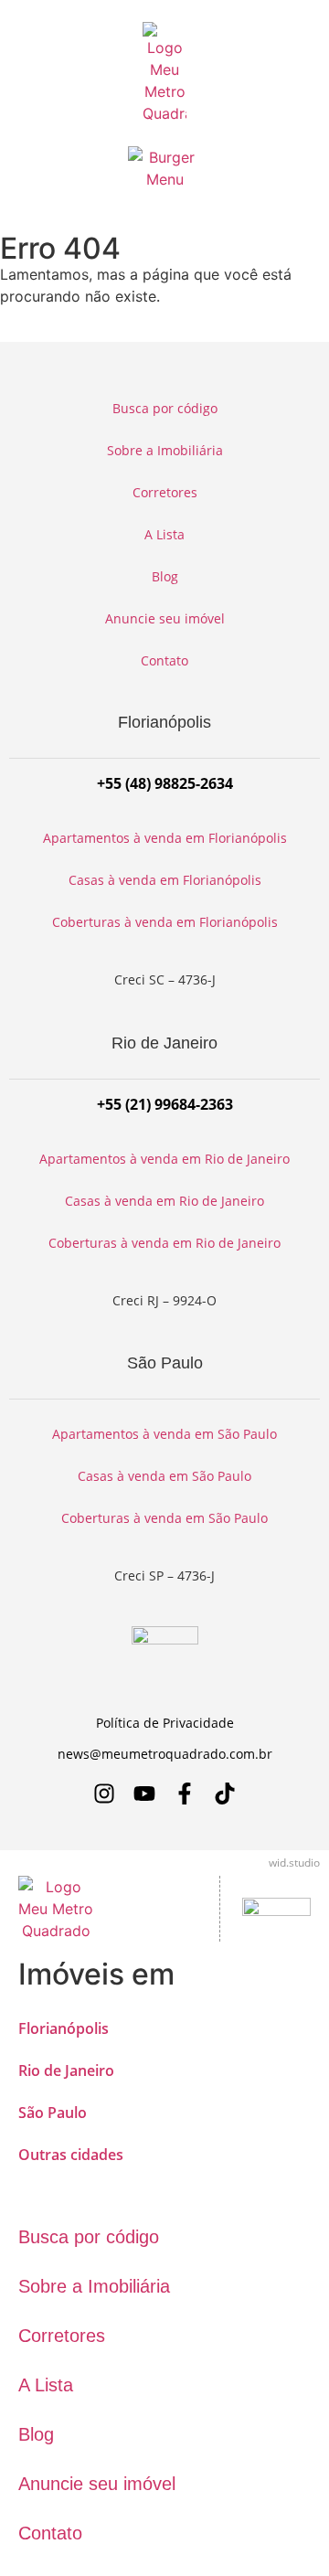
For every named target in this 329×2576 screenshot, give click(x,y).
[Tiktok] (225, 1794)
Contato (164, 660)
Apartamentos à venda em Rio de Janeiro (164, 1159)
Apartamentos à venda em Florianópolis (165, 838)
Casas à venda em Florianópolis (165, 880)
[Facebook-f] (185, 1794)
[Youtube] (144, 1794)
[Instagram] (104, 1794)
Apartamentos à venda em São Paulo (164, 1434)
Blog (165, 576)
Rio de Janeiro (66, 2070)
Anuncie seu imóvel (165, 618)
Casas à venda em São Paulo (164, 1476)
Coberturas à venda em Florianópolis (165, 922)
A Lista (164, 534)
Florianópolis (64, 2028)
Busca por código (165, 408)
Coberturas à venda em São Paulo (164, 1518)
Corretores (165, 492)
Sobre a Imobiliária (165, 450)
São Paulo (53, 2113)
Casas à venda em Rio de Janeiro (164, 1201)
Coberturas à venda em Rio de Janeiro (164, 1243)
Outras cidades (71, 2155)
